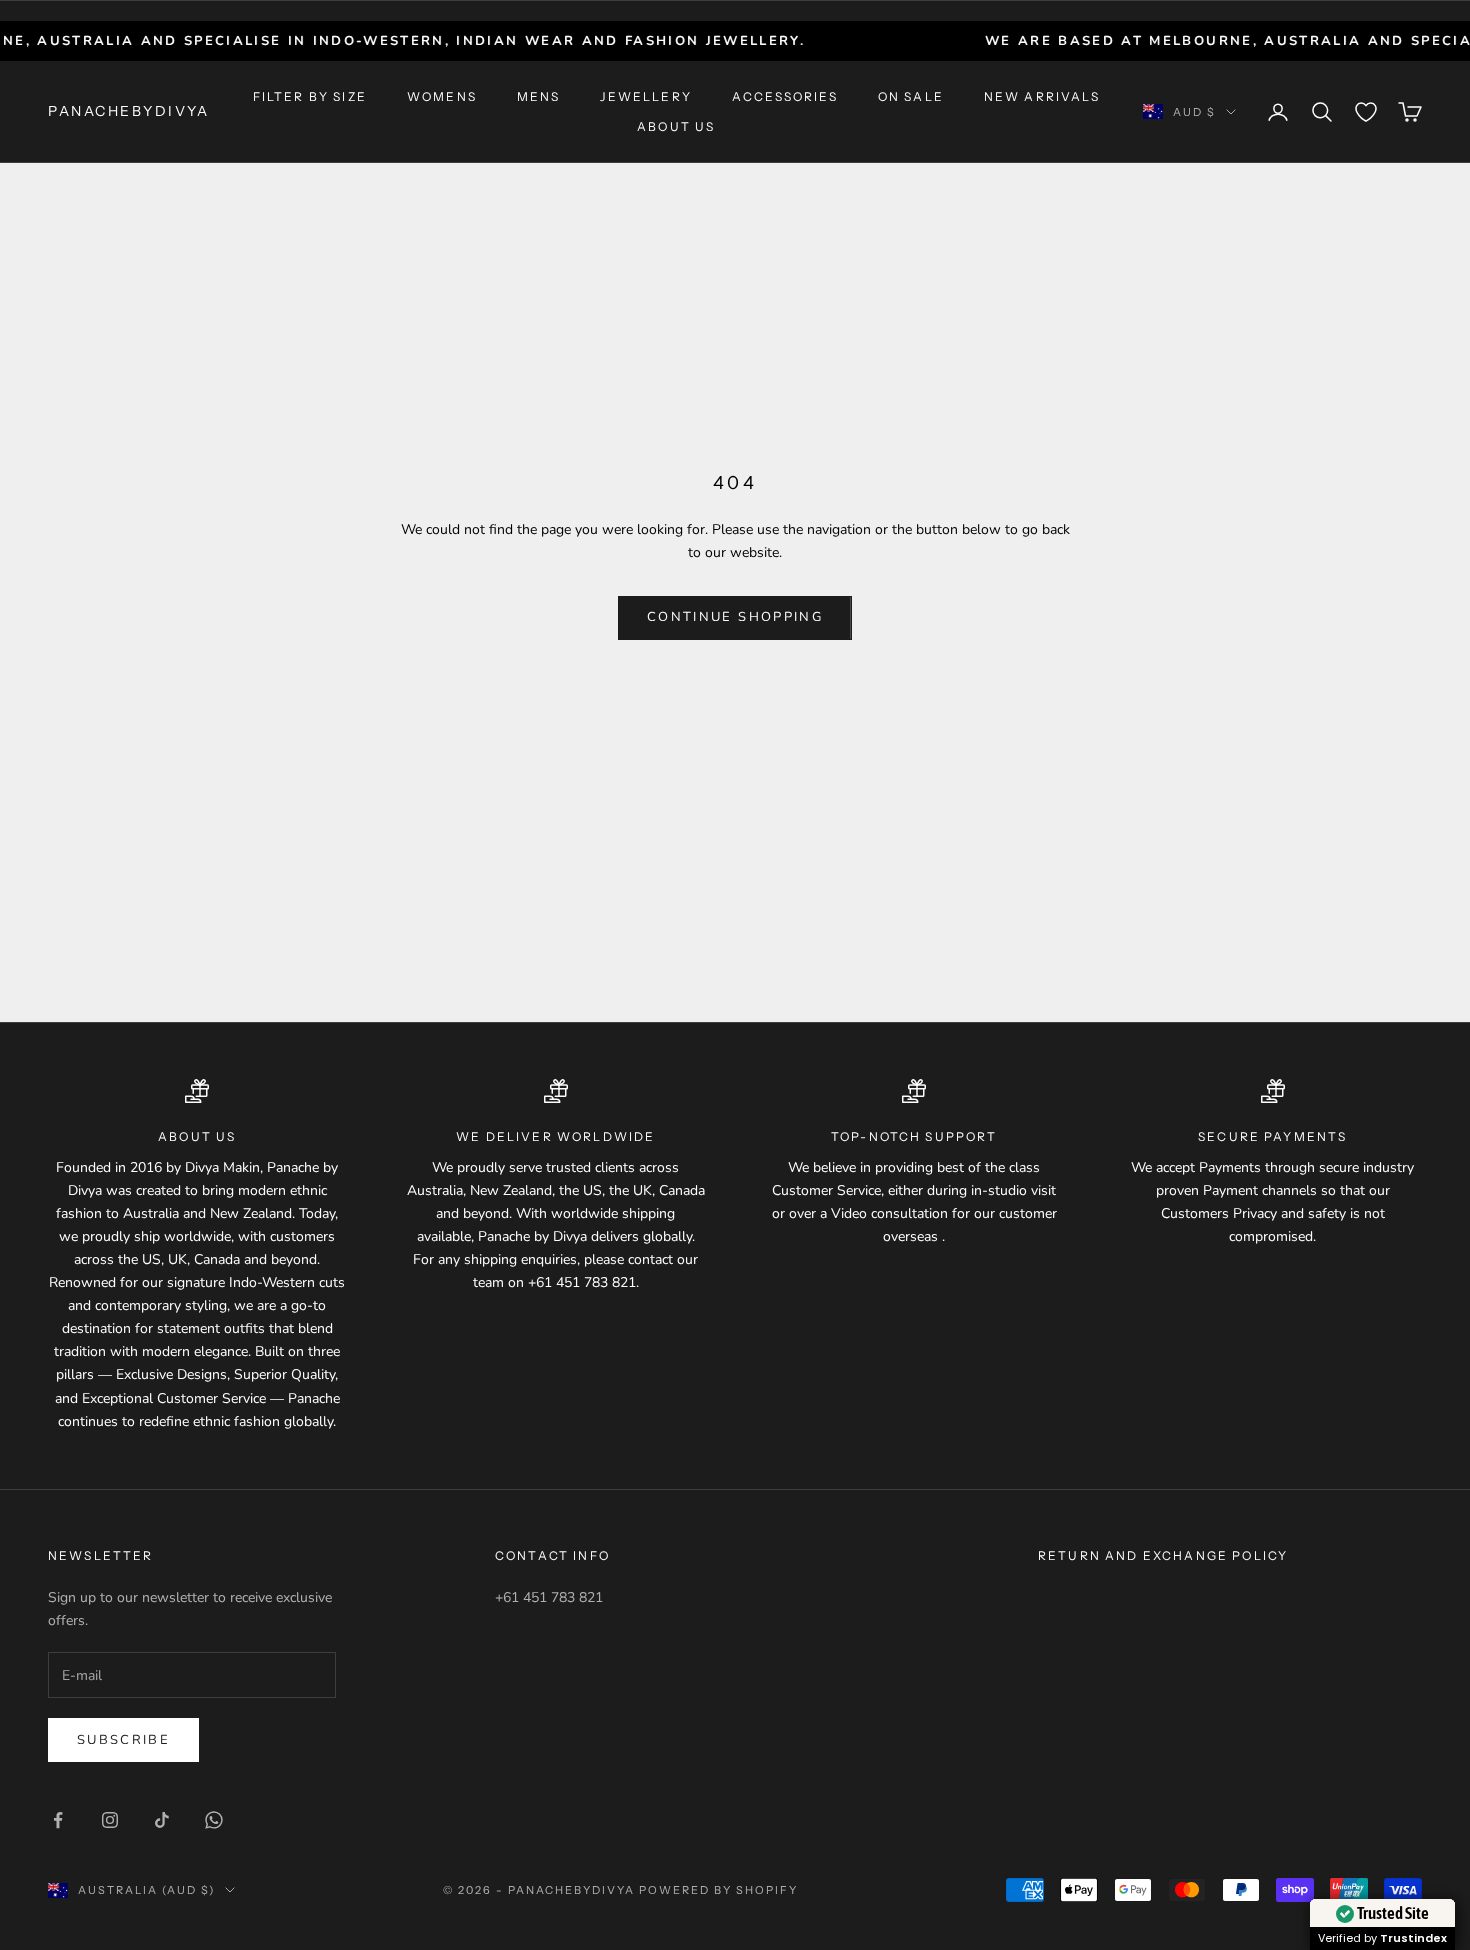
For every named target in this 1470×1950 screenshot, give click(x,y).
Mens (539, 96)
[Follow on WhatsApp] (214, 1820)
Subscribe (123, 1740)
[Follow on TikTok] (162, 1820)
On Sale (911, 96)
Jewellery (645, 96)
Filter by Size (310, 96)
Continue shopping (735, 617)
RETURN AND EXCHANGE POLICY (1163, 1555)
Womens (442, 96)
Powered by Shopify (718, 1890)
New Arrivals (1042, 96)
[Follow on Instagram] (110, 1820)
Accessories (785, 96)
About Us (676, 126)
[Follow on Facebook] (58, 1820)
